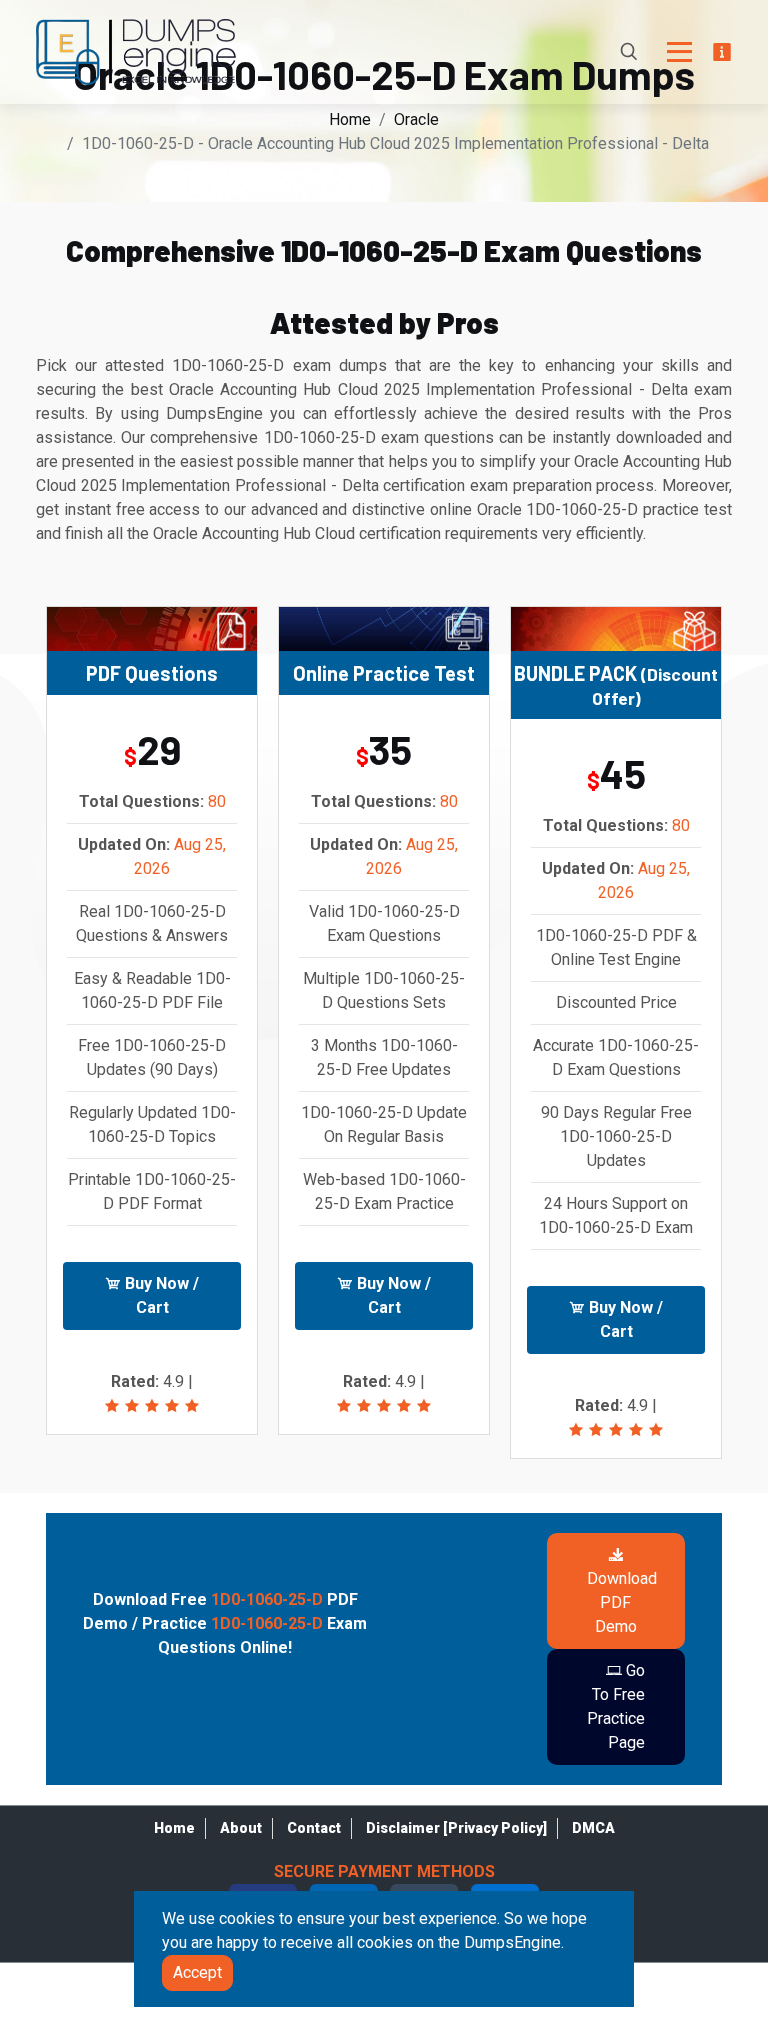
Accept (197, 1972)
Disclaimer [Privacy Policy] (456, 1828)
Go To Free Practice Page (616, 1706)
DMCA (593, 1828)
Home (350, 119)
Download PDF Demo (622, 1602)
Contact (314, 1828)
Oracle (416, 119)
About (241, 1828)
